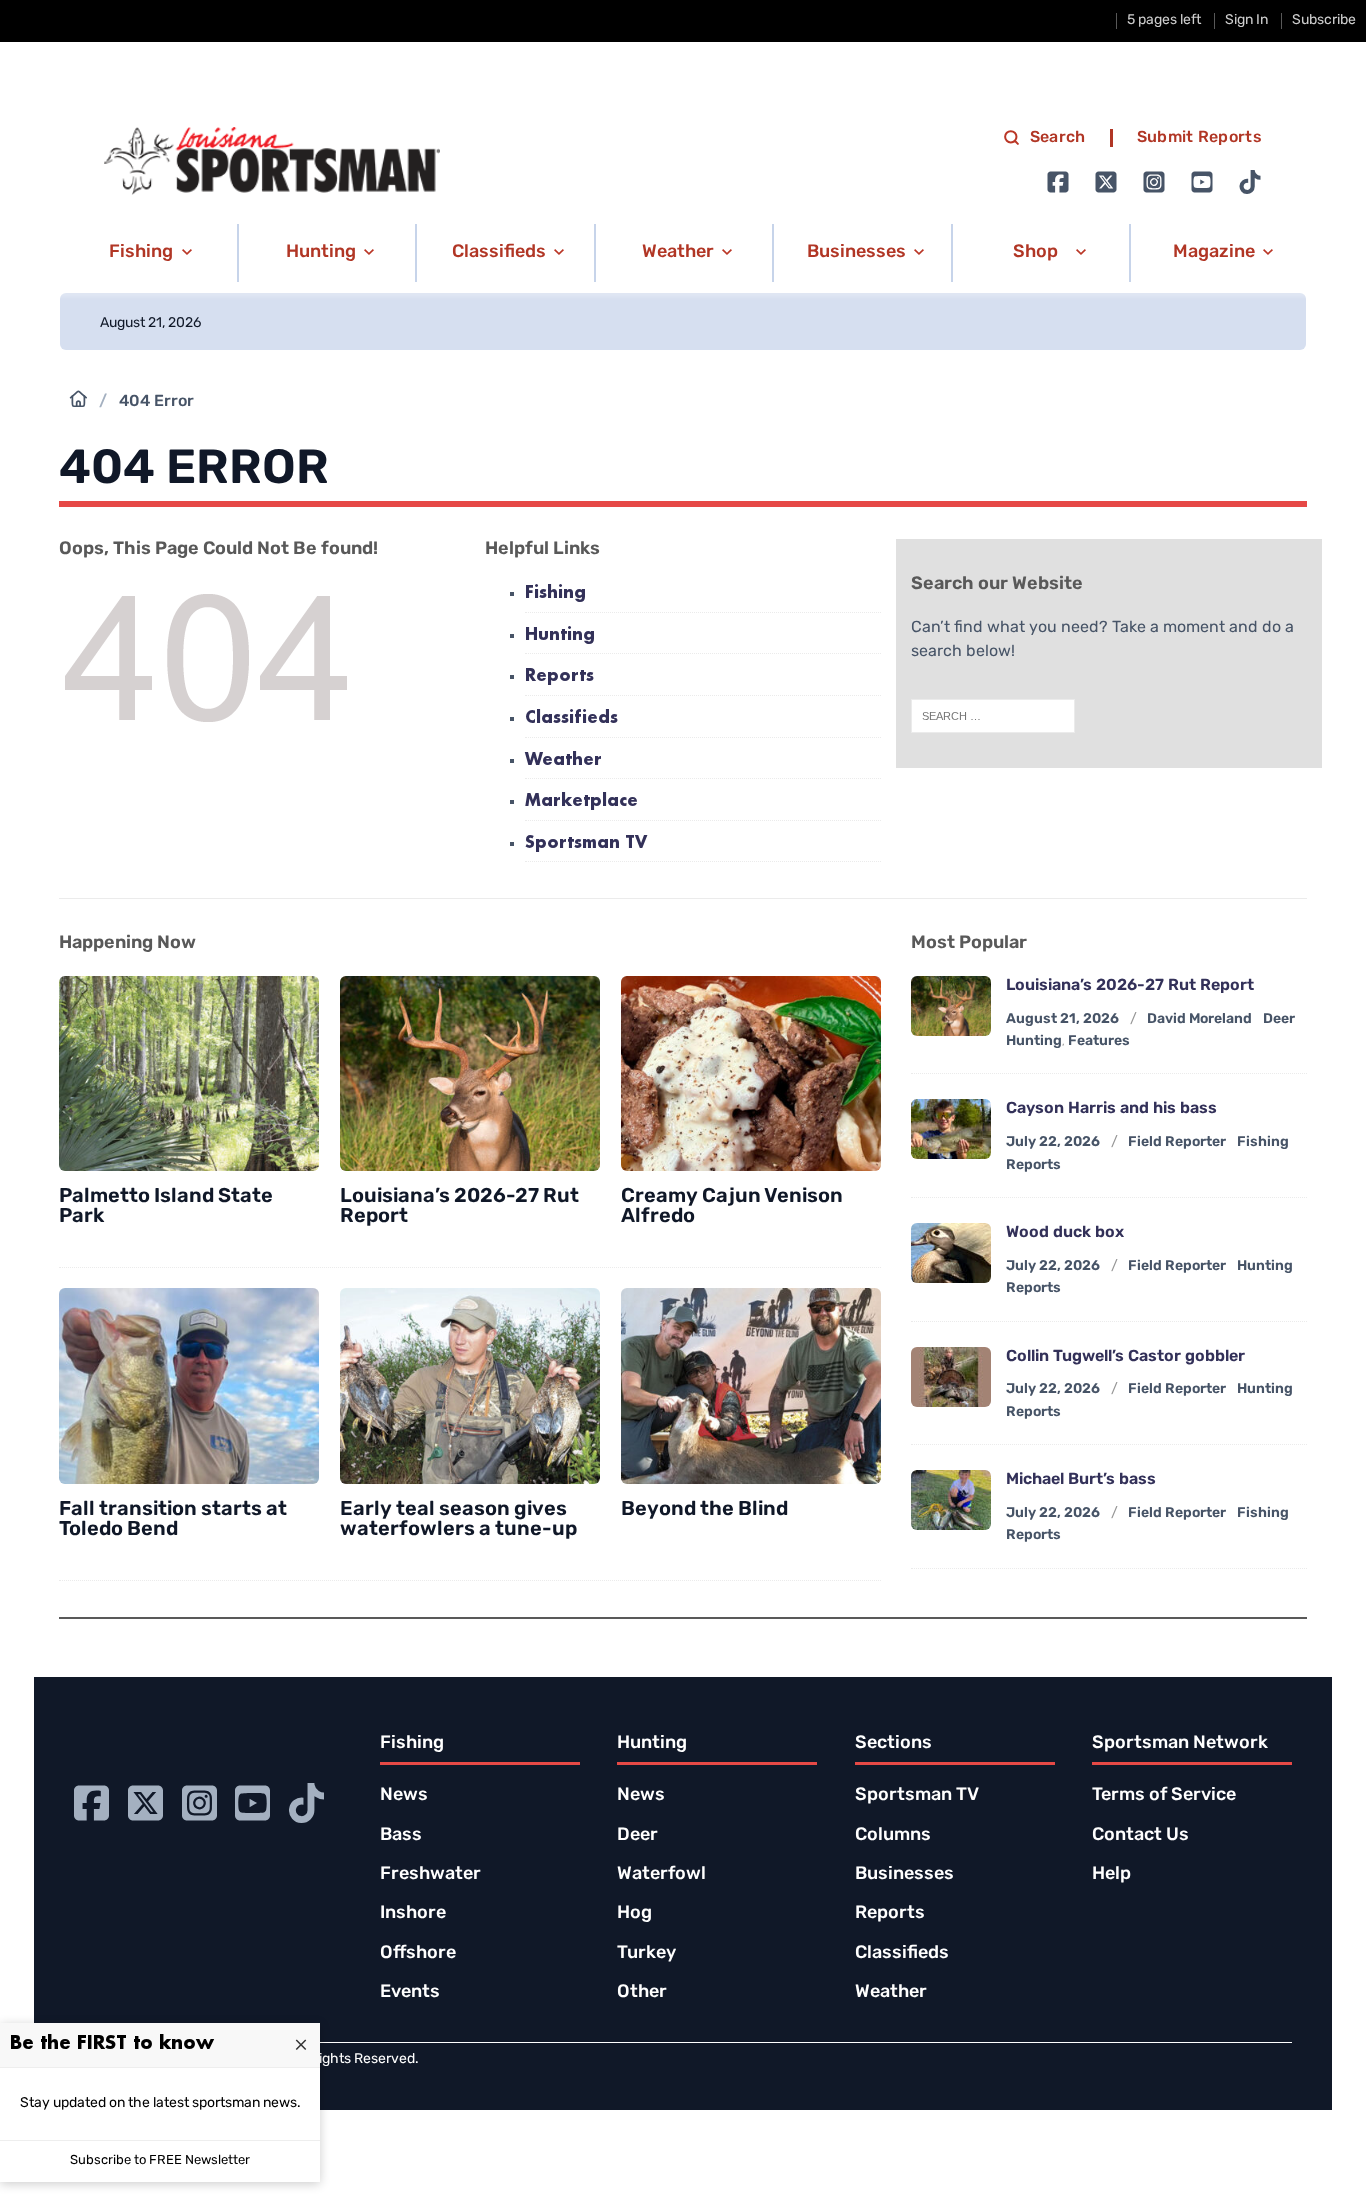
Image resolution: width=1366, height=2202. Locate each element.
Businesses (904, 1875)
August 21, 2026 (1062, 1019)
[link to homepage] (272, 161)
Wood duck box (1065, 1233)
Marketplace (581, 801)
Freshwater (430, 1875)
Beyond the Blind (704, 1510)
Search (1058, 138)
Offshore (418, 1954)
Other (642, 1993)
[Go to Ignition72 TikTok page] (1250, 182)
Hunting (560, 635)
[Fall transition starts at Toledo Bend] (189, 1386)
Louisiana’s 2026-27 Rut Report (1130, 986)
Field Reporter (1177, 1142)
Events (410, 1993)
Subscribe (1324, 20)
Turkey (646, 1954)
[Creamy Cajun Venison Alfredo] (751, 1074)
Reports (559, 676)
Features (1099, 1041)
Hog (634, 1914)
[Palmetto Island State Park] (189, 1074)
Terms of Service (1164, 1796)
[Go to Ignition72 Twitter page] (1106, 182)
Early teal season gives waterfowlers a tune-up (458, 1520)
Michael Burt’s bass (1081, 1480)
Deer (637, 1836)
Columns (893, 1836)
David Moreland (1199, 1019)
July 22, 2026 (1053, 1142)
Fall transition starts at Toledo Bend (173, 1520)
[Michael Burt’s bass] (951, 1500)
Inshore (413, 1914)
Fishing (555, 593)
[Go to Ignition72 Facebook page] (1058, 182)
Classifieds (571, 718)
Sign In (1246, 20)
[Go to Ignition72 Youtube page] (1202, 182)
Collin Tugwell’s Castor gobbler (1125, 1357)
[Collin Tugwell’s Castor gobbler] (951, 1377)
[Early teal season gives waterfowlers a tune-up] (470, 1386)
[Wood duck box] (951, 1253)
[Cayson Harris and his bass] (951, 1129)
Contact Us (1140, 1836)
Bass (401, 1836)
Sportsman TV (586, 843)
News (404, 1796)
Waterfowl (661, 1875)
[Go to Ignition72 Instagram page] (1154, 182)
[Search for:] (993, 716)
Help (1111, 1875)
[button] (147, 253)
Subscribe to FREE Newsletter (160, 2160)
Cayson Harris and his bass (1111, 1109)
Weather (563, 760)
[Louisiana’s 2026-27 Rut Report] (470, 1074)
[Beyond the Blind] (751, 1386)
